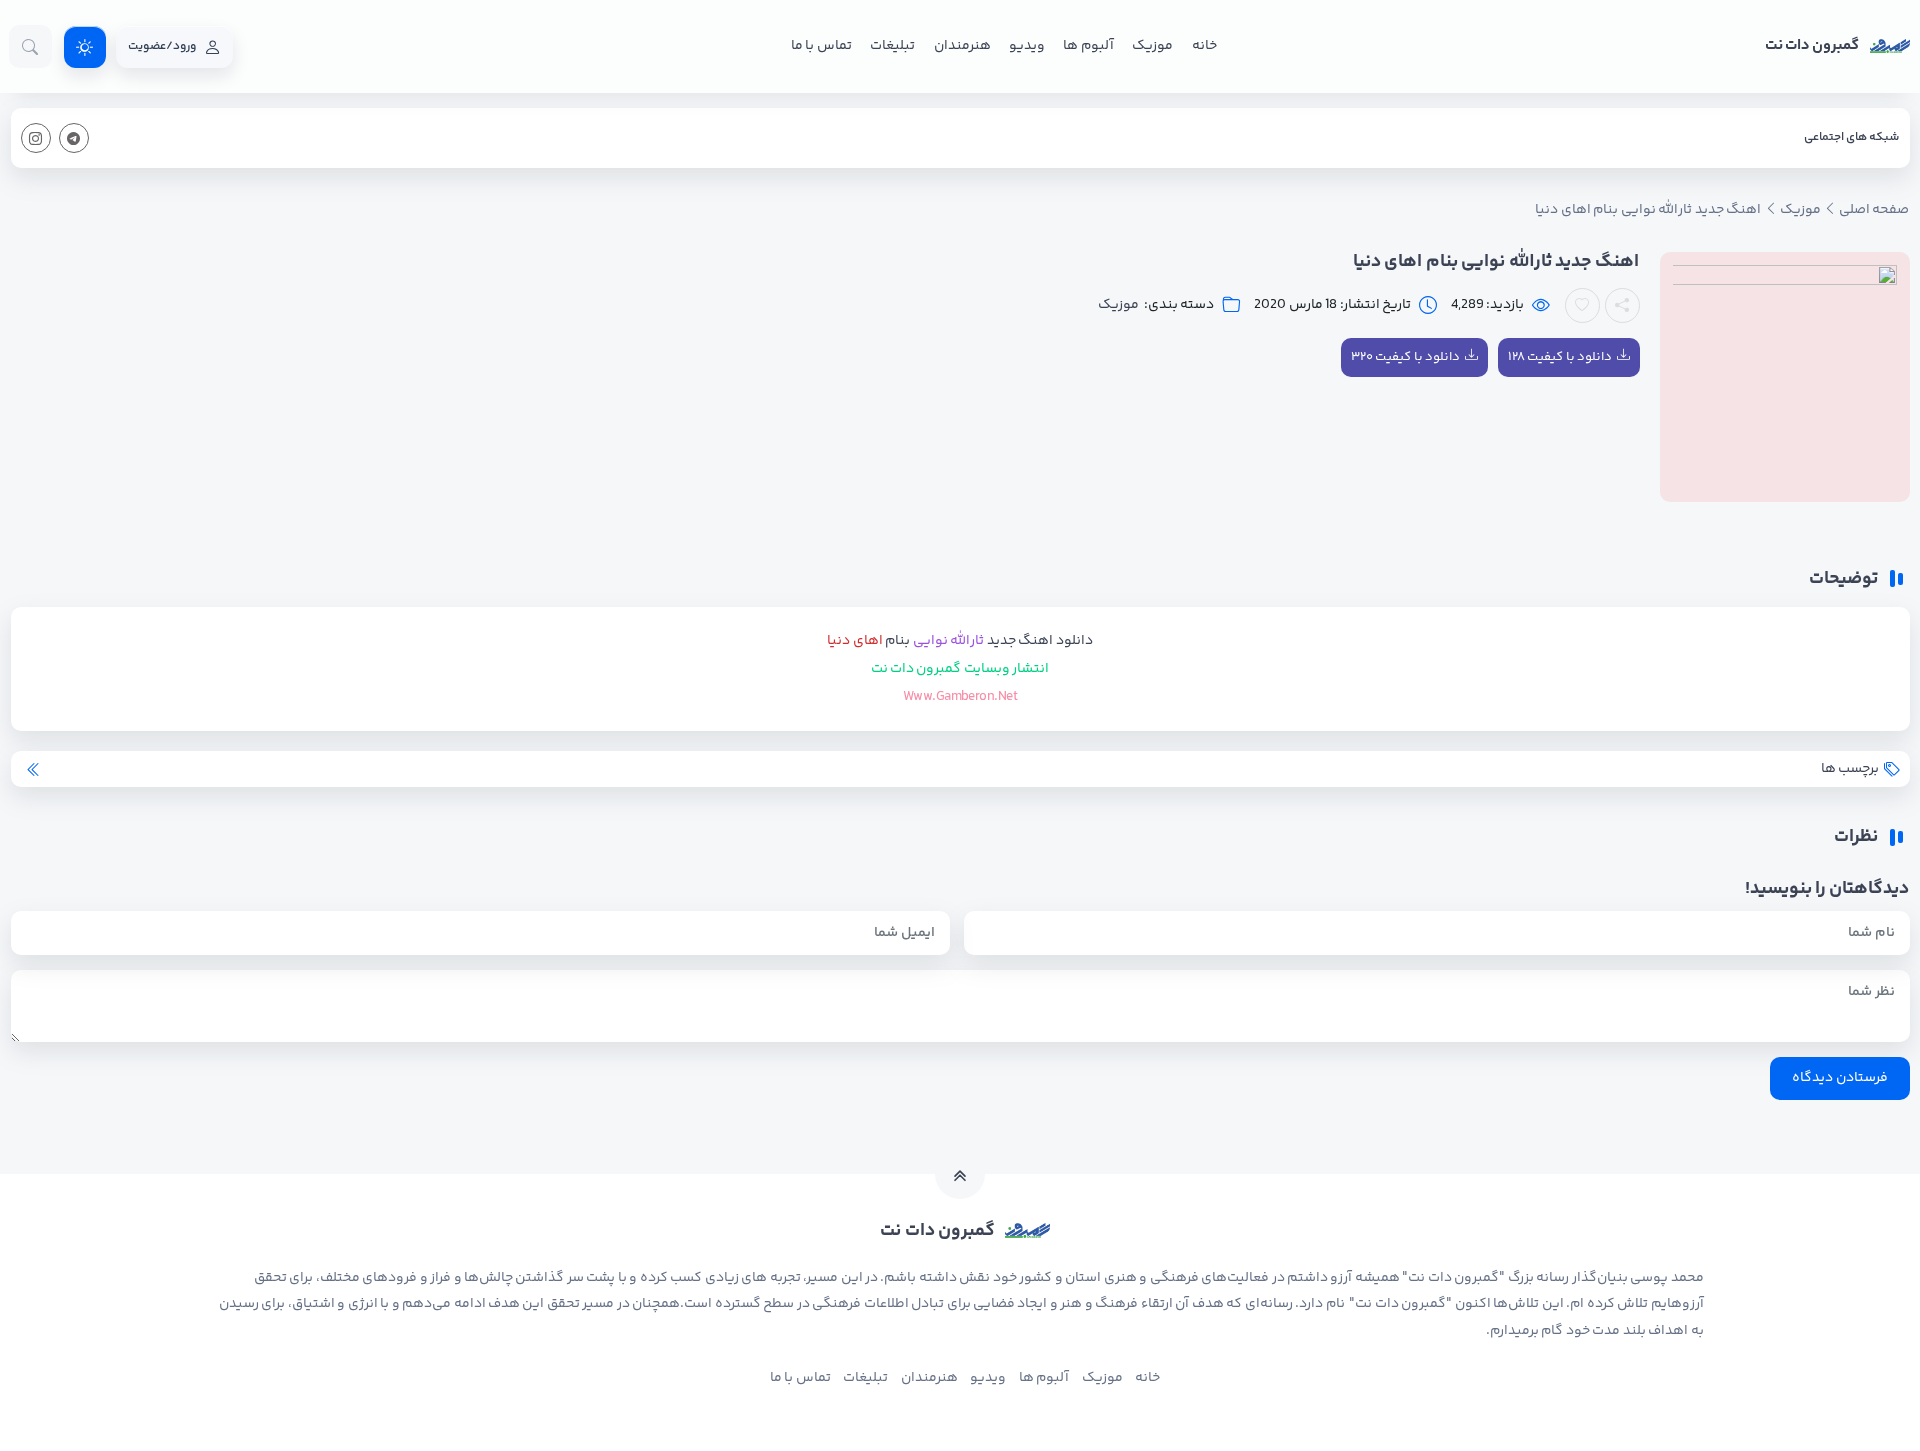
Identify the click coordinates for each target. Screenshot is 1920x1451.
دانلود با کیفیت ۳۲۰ (1405, 357)
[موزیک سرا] (85, 47)
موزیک (1152, 46)
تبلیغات (892, 46)
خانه (1204, 46)
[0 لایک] (1582, 305)
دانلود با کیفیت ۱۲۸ (1560, 357)
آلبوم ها (1088, 46)
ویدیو (1027, 46)
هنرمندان (962, 46)
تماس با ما (821, 46)
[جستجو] (30, 46)
